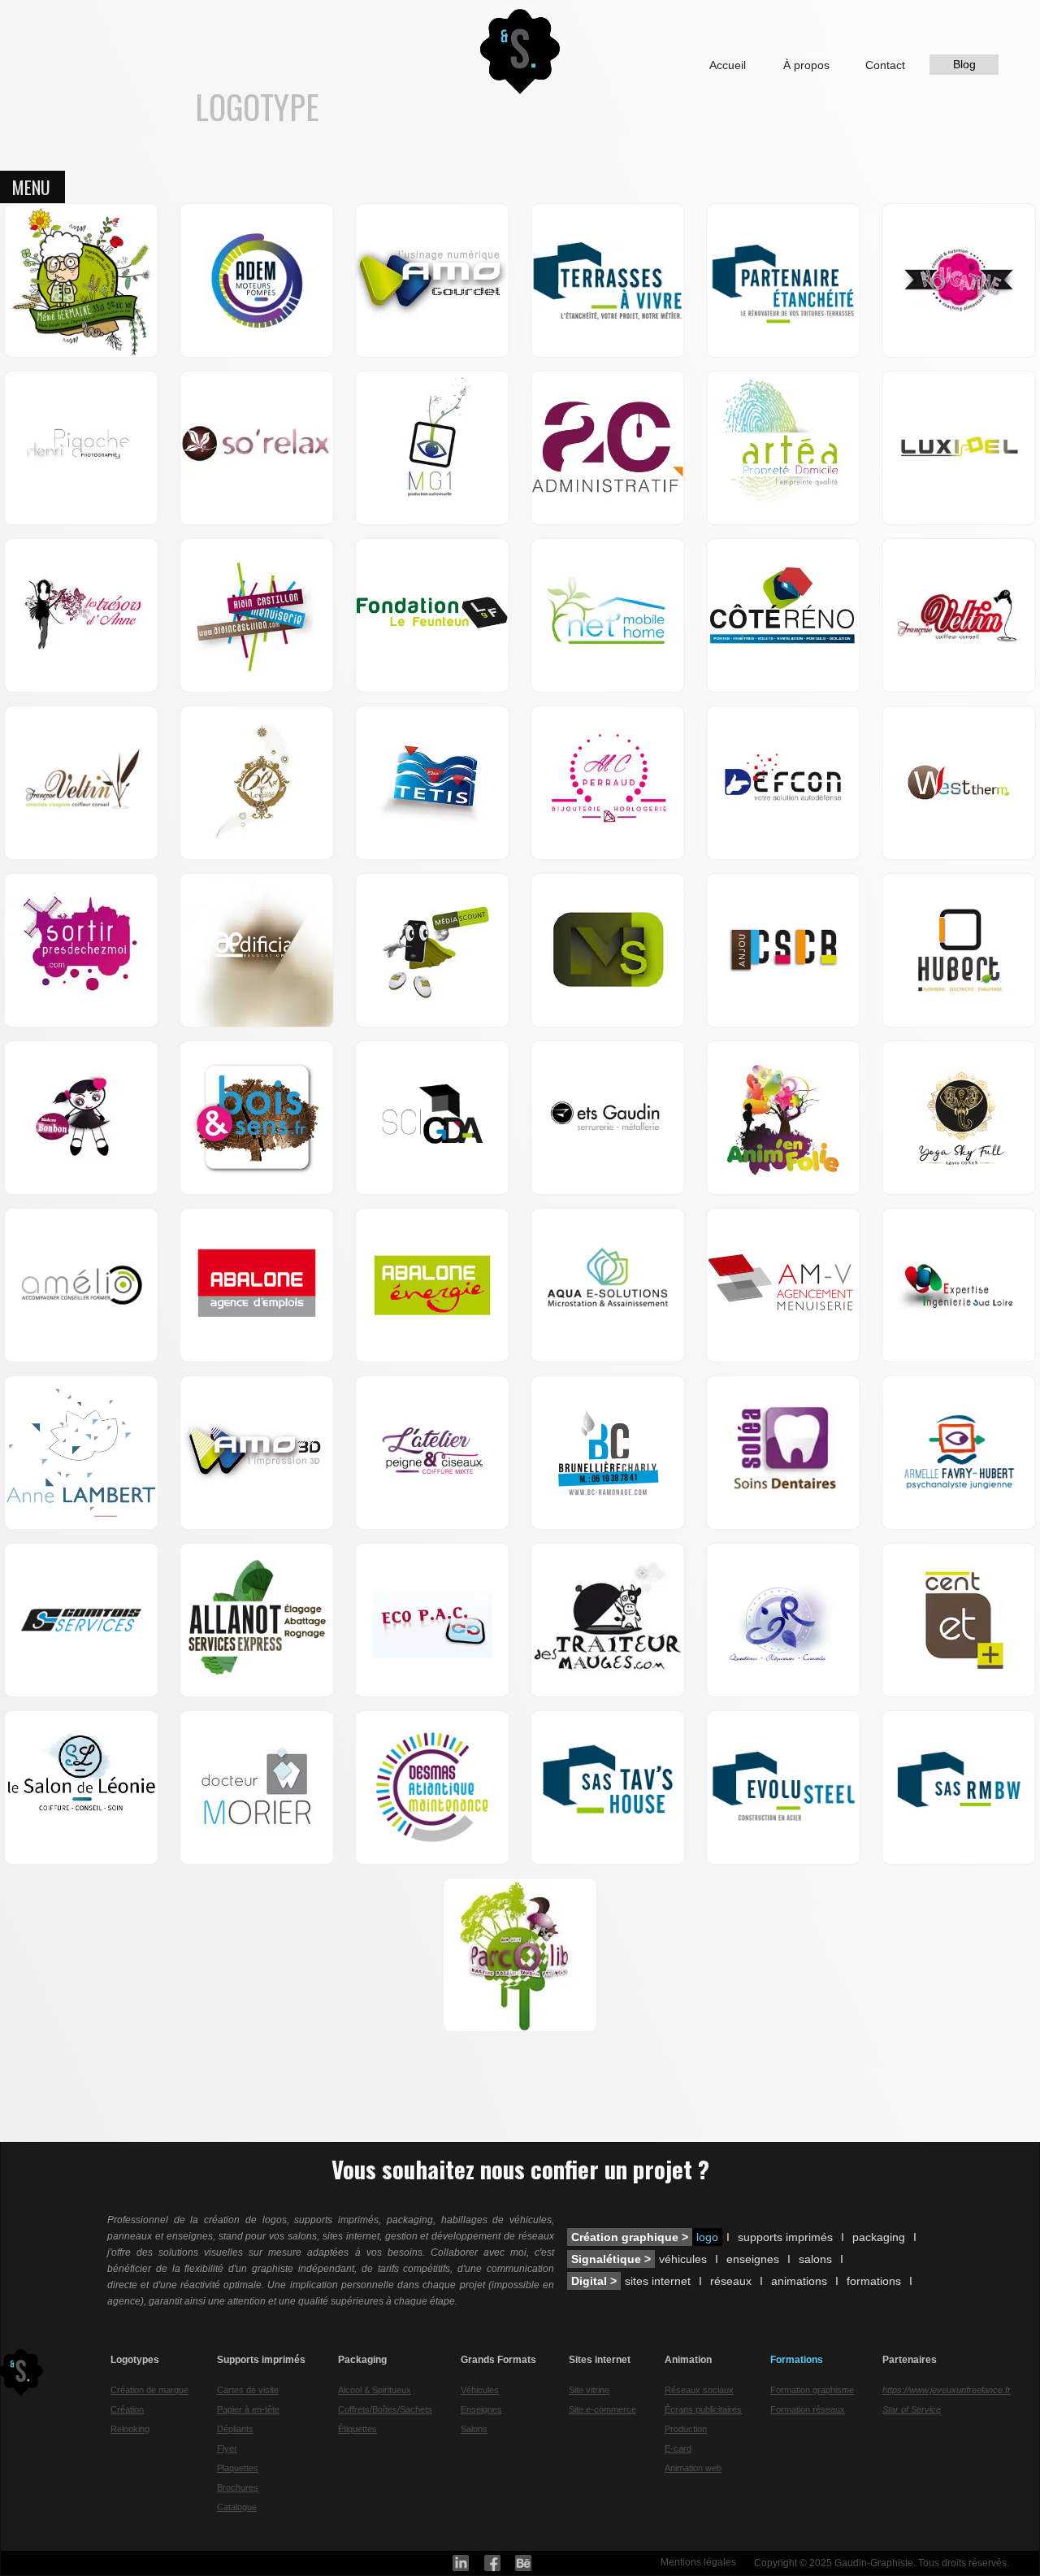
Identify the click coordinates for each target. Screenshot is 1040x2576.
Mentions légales (698, 2562)
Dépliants (235, 2429)
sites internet (658, 2281)
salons (815, 2259)
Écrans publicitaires (703, 2409)
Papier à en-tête (248, 2409)
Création (127, 2409)
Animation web (693, 2468)
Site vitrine (589, 2390)
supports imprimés (785, 2237)
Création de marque (149, 2390)
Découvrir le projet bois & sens (257, 1137)
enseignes (753, 2259)
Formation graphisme (812, 2390)
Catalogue (237, 2507)
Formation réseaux (808, 2409)
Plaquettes (238, 2468)
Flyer (227, 2448)
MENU (31, 187)
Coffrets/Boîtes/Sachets (385, 2409)
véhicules (683, 2259)
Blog (964, 64)
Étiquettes (357, 2429)
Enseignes (481, 2409)
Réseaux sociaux (699, 2390)
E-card (678, 2448)
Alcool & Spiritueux (375, 2390)
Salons (474, 2429)
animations (799, 2281)
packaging (879, 2237)
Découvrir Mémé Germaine (82, 300)
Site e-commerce (602, 2409)
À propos (806, 65)
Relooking (130, 2429)
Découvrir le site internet (82, 1305)
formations (874, 2281)
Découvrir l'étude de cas (433, 308)
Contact (885, 65)
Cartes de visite (248, 2390)
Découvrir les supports (432, 1815)
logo (707, 2237)
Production (686, 2429)
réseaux (731, 2281)
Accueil (728, 65)
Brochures (238, 2487)
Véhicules (480, 2390)
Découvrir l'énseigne (230, 316)
